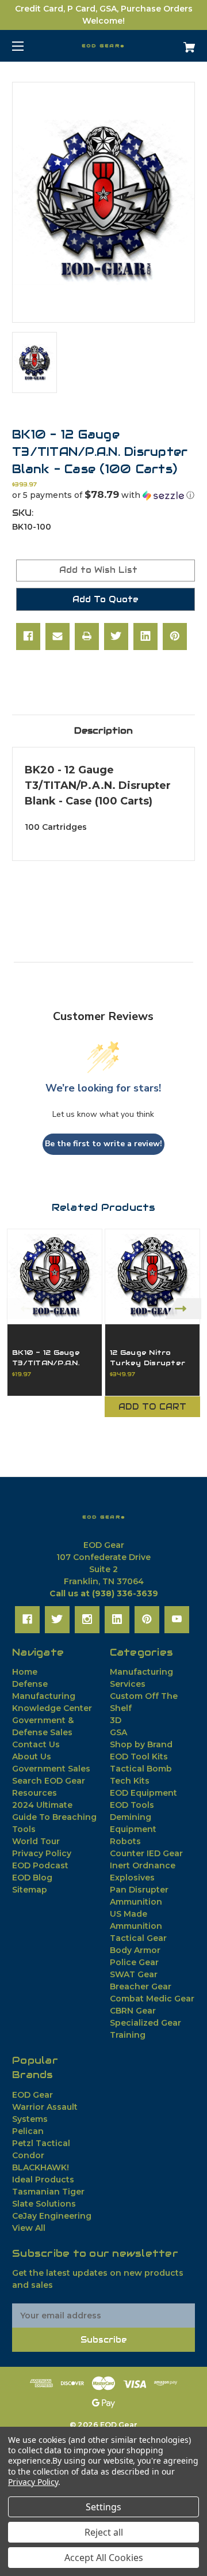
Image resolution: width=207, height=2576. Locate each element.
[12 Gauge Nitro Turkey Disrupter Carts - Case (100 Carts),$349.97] (152, 1276)
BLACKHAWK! (41, 2167)
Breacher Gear (141, 1986)
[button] (103, 495)
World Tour (36, 1841)
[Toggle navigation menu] (28, 46)
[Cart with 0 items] (177, 43)
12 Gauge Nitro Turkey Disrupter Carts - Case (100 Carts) (148, 1368)
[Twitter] (116, 636)
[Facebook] (28, 636)
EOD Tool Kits (139, 1757)
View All (29, 2228)
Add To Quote (106, 599)
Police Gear (134, 1962)
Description (103, 730)
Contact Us (36, 1744)
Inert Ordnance (143, 1865)
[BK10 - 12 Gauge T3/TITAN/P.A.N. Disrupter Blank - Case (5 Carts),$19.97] (55, 1276)
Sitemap (30, 1890)
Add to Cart (152, 1407)
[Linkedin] (145, 636)
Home (25, 1672)
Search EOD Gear (49, 1781)
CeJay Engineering (52, 2216)
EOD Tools (132, 1805)
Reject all (104, 2532)
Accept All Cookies (104, 2558)
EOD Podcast (40, 1865)
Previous (24, 1308)
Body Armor (135, 1950)
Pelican (28, 2131)
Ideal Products (43, 2180)
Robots (125, 1841)
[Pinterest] (175, 636)
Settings (103, 2507)
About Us (32, 1757)
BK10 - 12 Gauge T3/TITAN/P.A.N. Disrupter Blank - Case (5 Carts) (50, 1368)
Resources (34, 1793)
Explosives (132, 1878)
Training (128, 2035)
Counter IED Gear (146, 1853)
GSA (118, 1732)
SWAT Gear (134, 1974)
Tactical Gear (138, 1938)
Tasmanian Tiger (48, 2192)
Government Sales (51, 1769)
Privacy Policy (42, 1853)
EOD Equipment (143, 1793)
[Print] (87, 636)
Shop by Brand (141, 1744)
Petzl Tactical (41, 2143)
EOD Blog (32, 1878)
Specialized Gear (145, 2023)
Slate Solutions (44, 2204)
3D (116, 1720)
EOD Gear (32, 2095)
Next (183, 1308)
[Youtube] (177, 1619)
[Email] (57, 636)
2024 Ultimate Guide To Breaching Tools (54, 1817)
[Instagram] (87, 1619)
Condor (28, 2155)
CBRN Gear (133, 2011)
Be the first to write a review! (103, 1144)
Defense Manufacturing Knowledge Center (52, 1696)
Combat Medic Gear (152, 1999)
